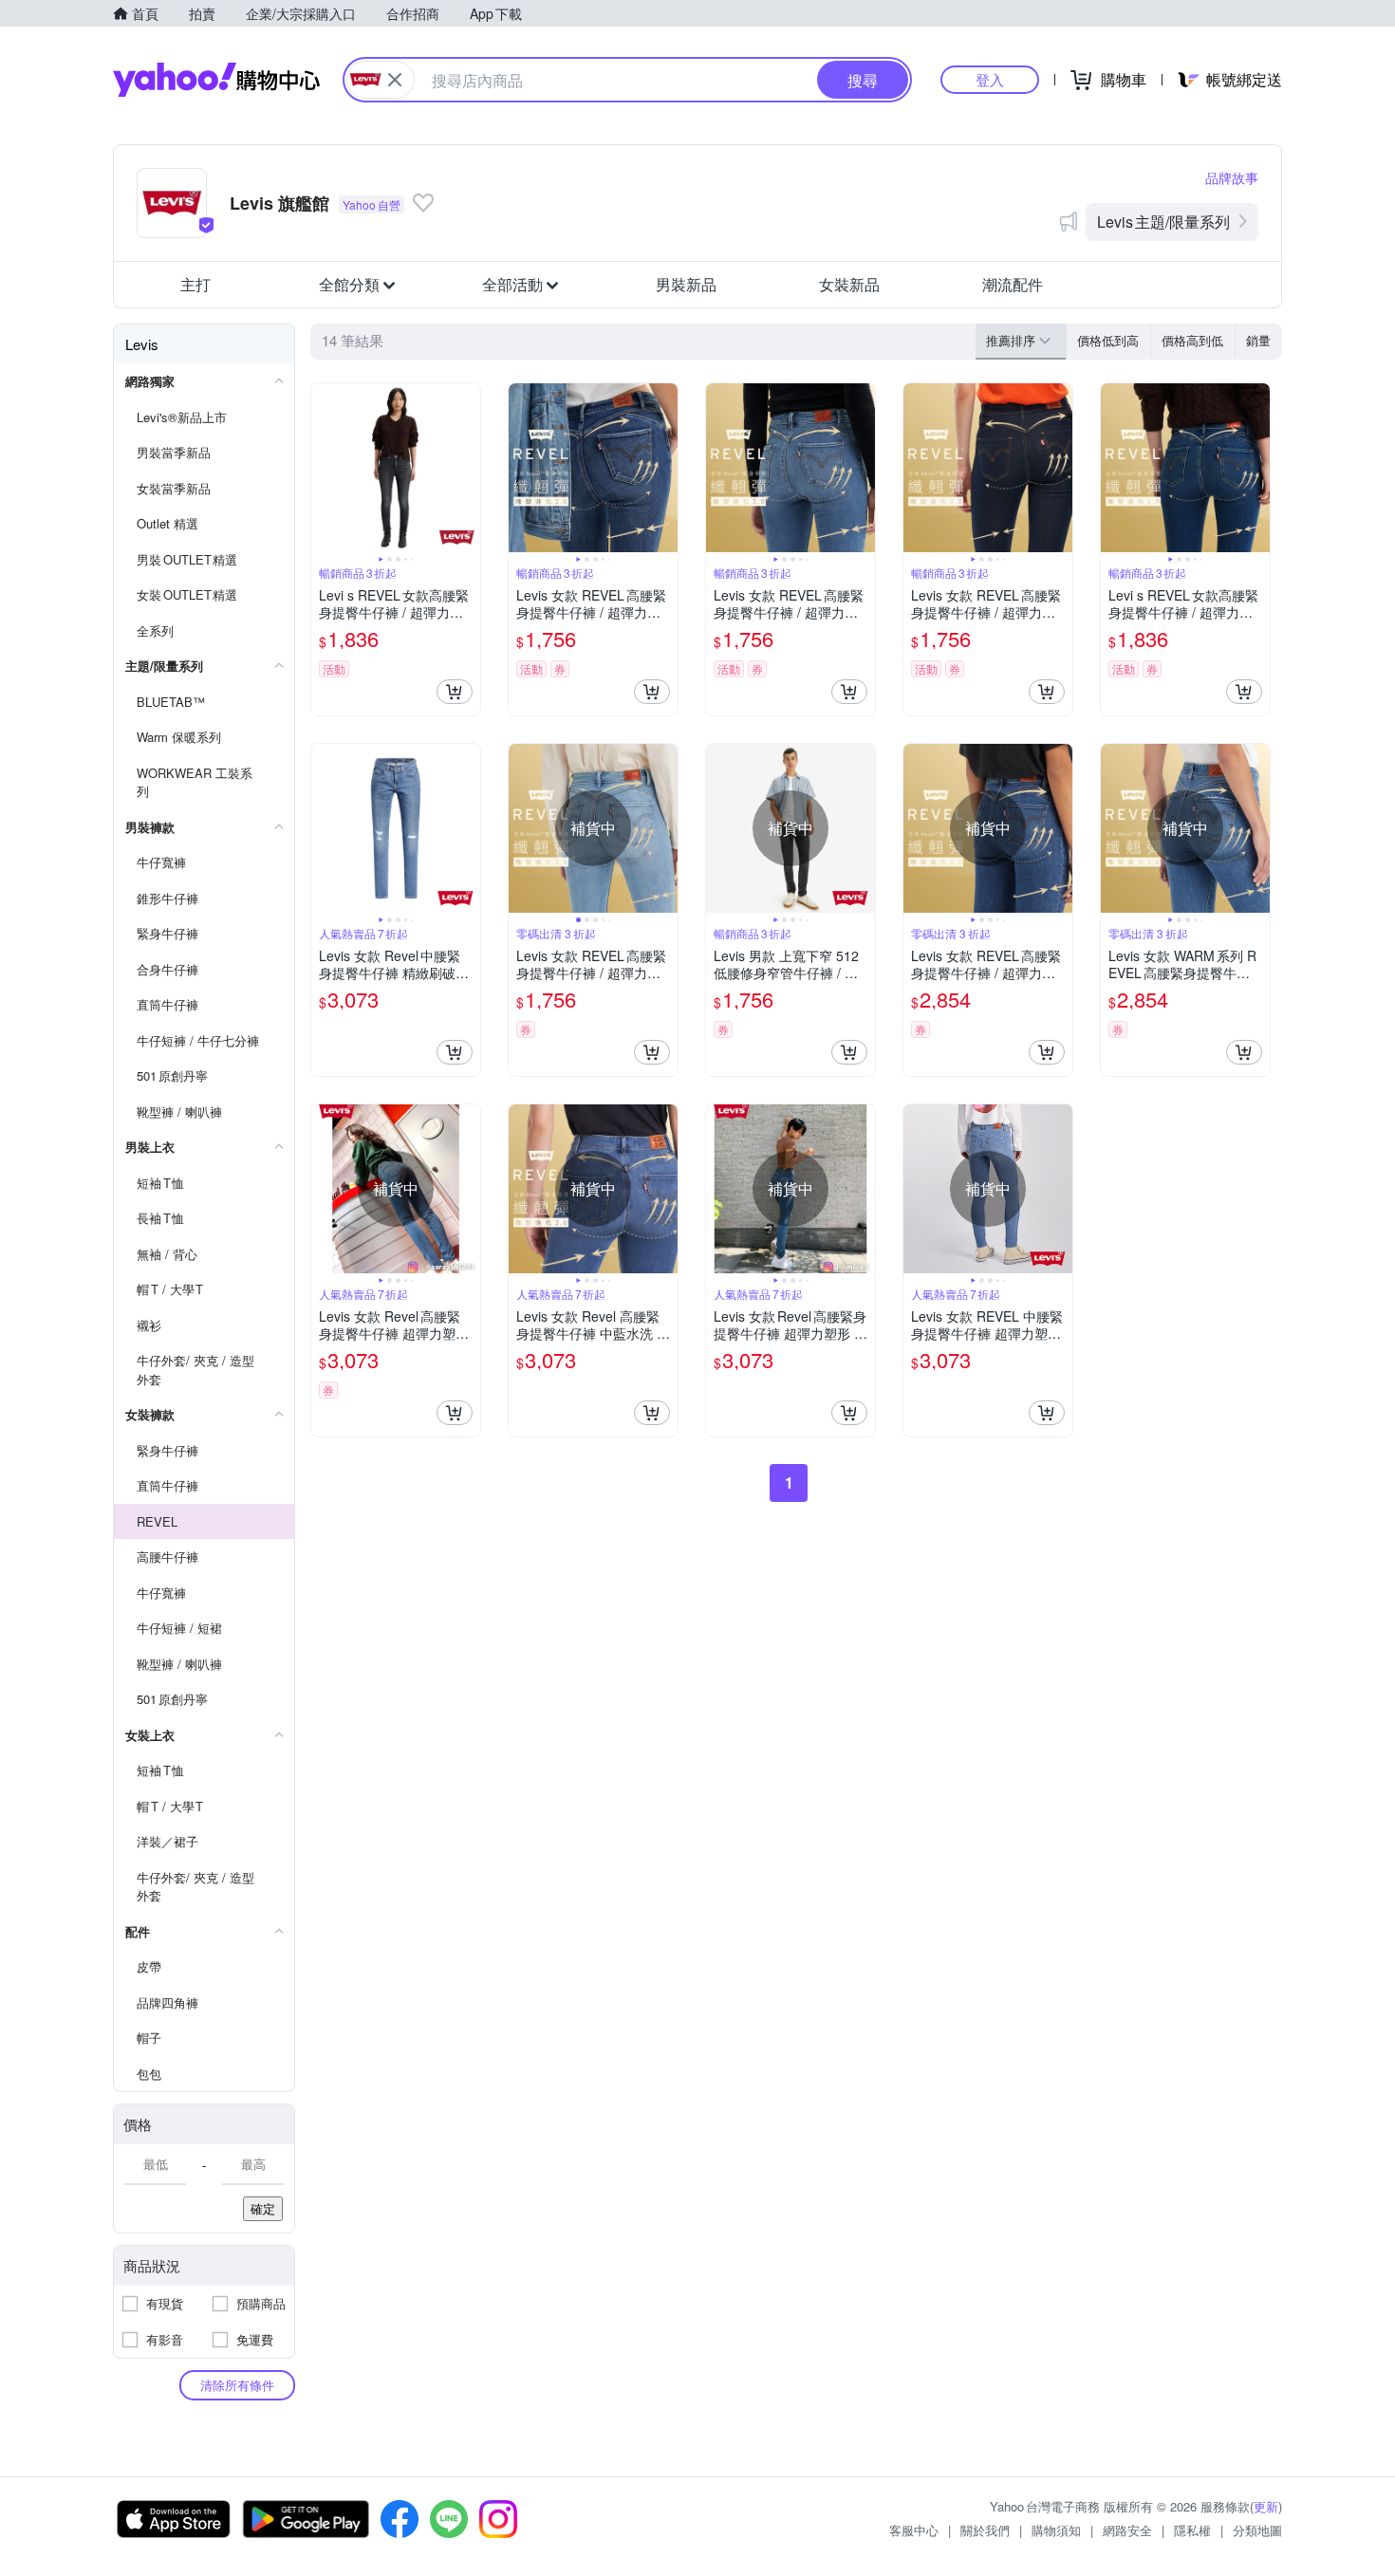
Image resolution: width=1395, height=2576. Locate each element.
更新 (1266, 2506)
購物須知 (1056, 2530)
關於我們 (985, 2530)
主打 (195, 284)
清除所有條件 (237, 2385)
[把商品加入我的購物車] (455, 692)
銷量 (1258, 340)
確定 (263, 2208)
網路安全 (1127, 2530)
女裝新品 (849, 284)
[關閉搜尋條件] (395, 80)
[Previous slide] (324, 468)
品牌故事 (1232, 177)
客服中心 (914, 2530)
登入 (990, 79)
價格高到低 (1192, 340)
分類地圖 (1257, 2530)
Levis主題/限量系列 (1163, 222)
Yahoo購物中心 (216, 80)
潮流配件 (1013, 284)
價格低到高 (1108, 340)
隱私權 (1192, 2530)
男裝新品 (686, 284)
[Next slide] (468, 468)
